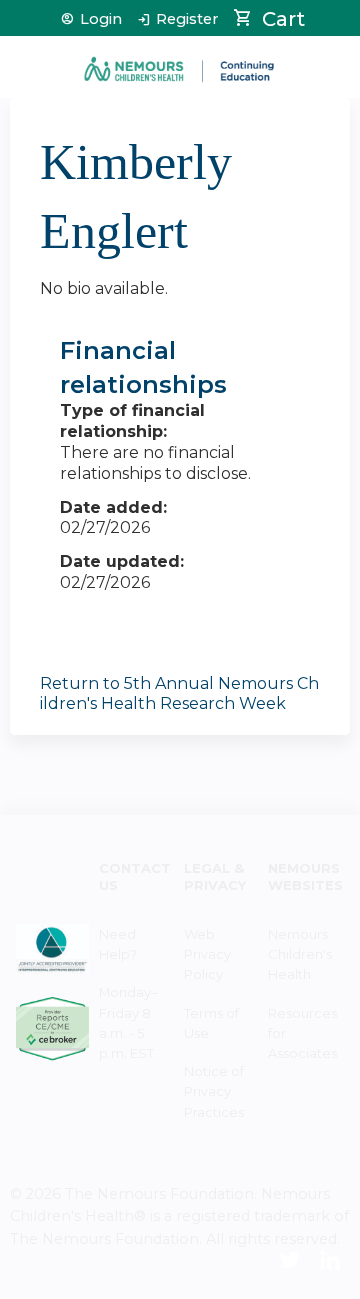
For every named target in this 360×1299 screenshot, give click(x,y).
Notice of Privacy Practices (214, 1091)
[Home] (180, 62)
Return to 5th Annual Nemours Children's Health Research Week (179, 694)
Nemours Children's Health (300, 954)
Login (101, 19)
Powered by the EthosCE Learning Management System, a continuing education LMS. (279, 1284)
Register (187, 19)
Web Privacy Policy (207, 954)
